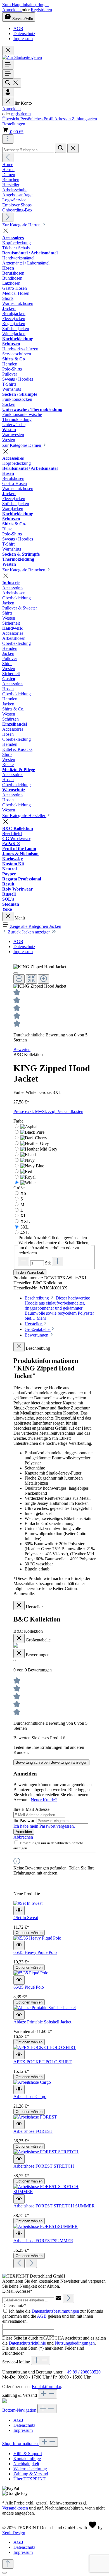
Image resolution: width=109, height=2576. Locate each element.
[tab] (59, 1308)
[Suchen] (12, 83)
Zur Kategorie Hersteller (24, 816)
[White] (28, 1183)
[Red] (26, 1171)
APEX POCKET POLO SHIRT (42, 2062)
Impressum (23, 39)
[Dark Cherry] (34, 1138)
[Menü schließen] (8, 102)
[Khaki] (28, 1155)
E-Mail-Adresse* (17, 2291)
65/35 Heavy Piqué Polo (35, 1952)
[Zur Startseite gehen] (22, 57)
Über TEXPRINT (29, 2479)
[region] (54, 977)
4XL (25, 1233)
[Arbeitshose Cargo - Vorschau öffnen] (19, 2089)
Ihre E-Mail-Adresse (31, 1809)
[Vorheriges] (8, 157)
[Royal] (28, 1177)
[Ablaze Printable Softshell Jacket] (45, 2008)
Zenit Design (14, 2533)
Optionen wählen (29, 1933)
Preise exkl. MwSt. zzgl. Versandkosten (48, 1111)
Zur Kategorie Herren (22, 225)
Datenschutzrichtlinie (27, 2343)
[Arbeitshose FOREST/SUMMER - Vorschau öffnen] (19, 2234)
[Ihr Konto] (8, 92)
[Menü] (8, 65)
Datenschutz (24, 34)
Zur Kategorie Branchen (24, 570)
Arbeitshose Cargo (30, 2097)
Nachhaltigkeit (26, 2464)
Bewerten (22, 1049)
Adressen (63, 119)
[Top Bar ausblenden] (8, 50)
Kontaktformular (46, 2387)
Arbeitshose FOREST (33, 2131)
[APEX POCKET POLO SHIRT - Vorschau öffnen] (19, 2055)
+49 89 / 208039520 (83, 2372)
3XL (25, 1227)
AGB (18, 28)
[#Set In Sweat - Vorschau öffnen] (19, 1911)
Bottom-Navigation (20, 2410)
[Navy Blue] (32, 1166)
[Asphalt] (29, 1127)
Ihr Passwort (25, 1821)
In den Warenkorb (30, 1272)
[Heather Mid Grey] (39, 1149)
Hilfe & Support (28, 2454)
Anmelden (12, 10)
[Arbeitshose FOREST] (35, 2117)
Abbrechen (23, 1837)
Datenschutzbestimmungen (55, 2311)
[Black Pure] (32, 1132)
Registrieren (41, 10)
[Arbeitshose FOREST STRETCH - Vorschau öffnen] (19, 2159)
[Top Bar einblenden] (8, 139)
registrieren (21, 114)
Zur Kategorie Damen (22, 445)
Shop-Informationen (21, 2443)
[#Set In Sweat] (28, 1903)
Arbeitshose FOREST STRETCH (44, 2166)
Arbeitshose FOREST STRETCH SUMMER (54, 2206)
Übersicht (11, 119)
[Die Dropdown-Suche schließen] (73, 148)
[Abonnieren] (68, 2298)
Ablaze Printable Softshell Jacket (42, 2022)
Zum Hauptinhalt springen (25, 5)
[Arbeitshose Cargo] (32, 2082)
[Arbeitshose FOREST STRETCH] (46, 2152)
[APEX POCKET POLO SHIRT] (45, 2047)
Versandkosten (15, 2508)
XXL (25, 1221)
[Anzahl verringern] (23, 1261)
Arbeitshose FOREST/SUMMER (43, 2241)
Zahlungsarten (84, 119)
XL (23, 1216)
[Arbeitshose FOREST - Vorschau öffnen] (19, 2124)
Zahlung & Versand (31, 2474)
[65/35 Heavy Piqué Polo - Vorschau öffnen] (19, 1945)
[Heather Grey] (35, 1143)
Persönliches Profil (37, 119)
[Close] (16, 973)
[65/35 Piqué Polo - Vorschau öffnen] (19, 1980)
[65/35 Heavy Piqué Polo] (37, 1938)
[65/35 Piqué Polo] (31, 1973)
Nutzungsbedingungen (75, 2343)
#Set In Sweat (26, 1918)
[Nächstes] (8, 217)
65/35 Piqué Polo (29, 1987)
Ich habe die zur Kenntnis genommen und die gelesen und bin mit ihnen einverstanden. (53, 2316)
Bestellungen (14, 124)
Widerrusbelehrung (30, 2469)
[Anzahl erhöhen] (58, 1261)
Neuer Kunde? (44, 1800)
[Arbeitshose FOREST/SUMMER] (46, 2226)
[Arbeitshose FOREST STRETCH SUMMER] (54, 2192)
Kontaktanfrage (27, 2459)
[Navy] (28, 1160)
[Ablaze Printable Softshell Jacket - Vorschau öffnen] (19, 2015)
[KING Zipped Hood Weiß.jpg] (40, 967)
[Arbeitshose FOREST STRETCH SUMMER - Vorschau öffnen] (19, 2199)
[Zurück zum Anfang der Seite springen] (8, 2564)
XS (23, 1193)
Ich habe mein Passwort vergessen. (44, 1826)
